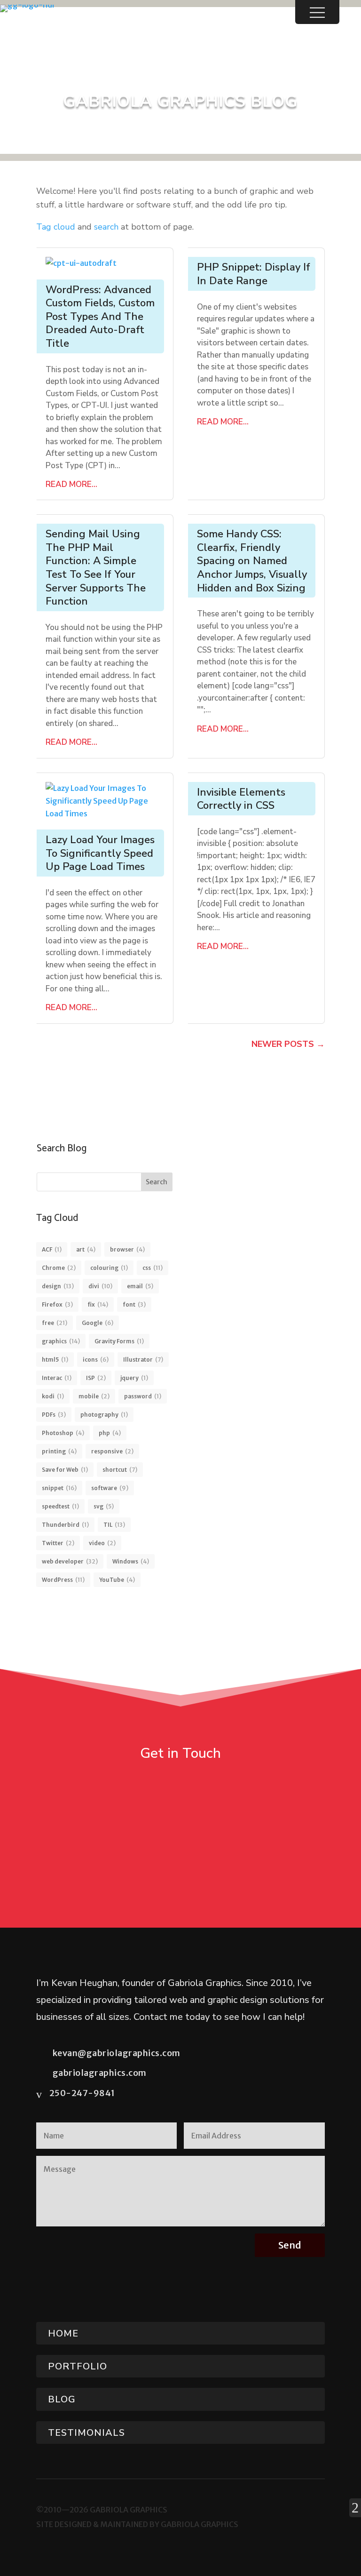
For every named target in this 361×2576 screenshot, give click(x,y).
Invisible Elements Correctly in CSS (241, 799)
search (106, 227)
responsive (112, 1451)
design (58, 1286)
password (143, 1396)
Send (290, 2245)
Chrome (59, 1268)
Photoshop (63, 1433)
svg (104, 1506)
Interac (57, 1378)
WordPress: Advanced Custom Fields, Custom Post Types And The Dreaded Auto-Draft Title (100, 317)
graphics (61, 1341)
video (102, 1543)
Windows (131, 1561)
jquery (134, 1378)
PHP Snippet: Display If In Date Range (254, 274)
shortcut (120, 1470)
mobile (94, 1396)
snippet (59, 1488)
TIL (114, 1525)
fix (98, 1304)
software (110, 1488)
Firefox (57, 1304)
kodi (53, 1396)
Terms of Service (277, 2288)
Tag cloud (56, 227)
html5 (55, 1360)
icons (96, 1360)
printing (59, 1451)
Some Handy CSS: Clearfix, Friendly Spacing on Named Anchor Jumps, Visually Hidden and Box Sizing (252, 561)
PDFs (54, 1415)
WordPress (63, 1580)
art (86, 1249)
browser (127, 1249)
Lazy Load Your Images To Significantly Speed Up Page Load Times (100, 853)
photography (104, 1415)
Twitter (58, 1543)
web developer (70, 1561)
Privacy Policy (302, 2277)
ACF (52, 1249)
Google (98, 1323)
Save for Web (65, 1470)
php (110, 1433)
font (134, 1304)
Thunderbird (65, 1525)
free (55, 1323)
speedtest (60, 1506)
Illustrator (143, 1360)
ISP (96, 1378)
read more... (71, 484)
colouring (109, 1268)
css (153, 1268)
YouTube (117, 1580)
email (140, 1286)
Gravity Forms (119, 1341)
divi (100, 1286)
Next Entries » (288, 1046)
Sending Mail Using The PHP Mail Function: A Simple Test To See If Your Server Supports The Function (96, 568)
